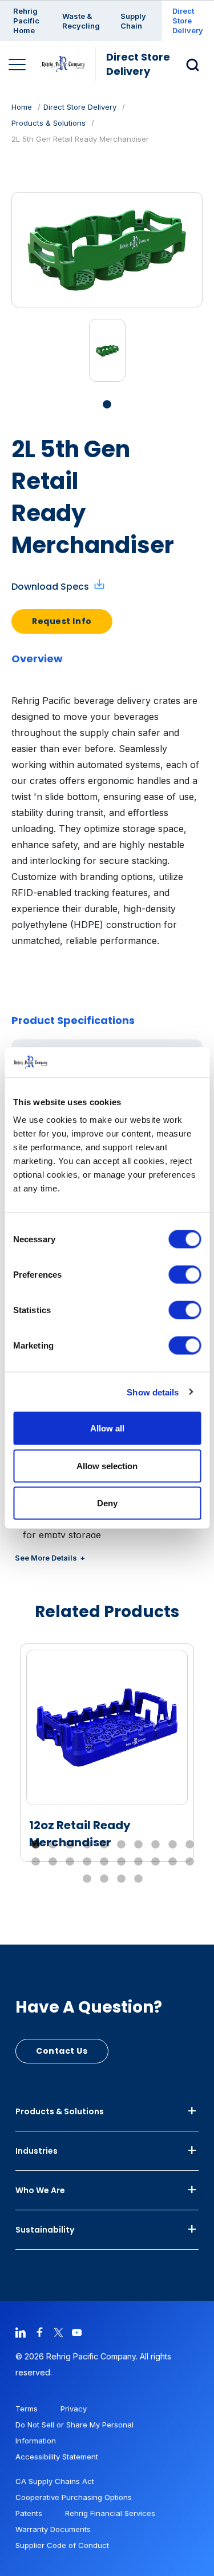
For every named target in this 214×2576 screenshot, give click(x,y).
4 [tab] (87, 1845)
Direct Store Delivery (188, 21)
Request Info (62, 621)
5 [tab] (104, 1845)
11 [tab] (36, 1862)
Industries (37, 2151)
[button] (196, 64)
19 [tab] (173, 1862)
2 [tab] (53, 1845)
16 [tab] (122, 1862)
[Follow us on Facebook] (39, 2332)
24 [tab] (139, 1879)
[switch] (185, 1275)
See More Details (46, 1558)
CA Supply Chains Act (55, 2481)
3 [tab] (70, 1845)
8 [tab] (156, 1845)
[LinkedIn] (21, 2332)
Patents (29, 2513)
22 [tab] (104, 1879)
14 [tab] (87, 1862)
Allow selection (107, 1465)
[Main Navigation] (19, 66)
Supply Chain (133, 21)
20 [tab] (190, 1862)
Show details (153, 1392)
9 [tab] (173, 1845)
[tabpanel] (107, 350)
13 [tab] (70, 1862)
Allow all (107, 1428)
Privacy (74, 2409)
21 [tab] (87, 1879)
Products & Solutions (49, 123)
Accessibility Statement (57, 2457)
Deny (107, 1503)
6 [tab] (122, 1845)
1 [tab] (107, 405)
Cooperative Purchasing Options (74, 2497)
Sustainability (45, 2230)
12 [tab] (53, 1862)
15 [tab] (104, 1862)
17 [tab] (139, 1862)
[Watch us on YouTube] (77, 2332)
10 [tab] (190, 1845)
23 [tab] (122, 1879)
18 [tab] (156, 1862)
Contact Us (62, 2051)
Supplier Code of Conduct (62, 2545)
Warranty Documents (53, 2529)
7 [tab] (139, 1845)
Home (22, 107)
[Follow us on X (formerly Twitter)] (58, 2332)
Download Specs (50, 587)
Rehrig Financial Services (110, 2513)
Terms (27, 2409)
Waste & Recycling (81, 21)
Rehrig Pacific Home (26, 21)
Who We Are (40, 2190)
